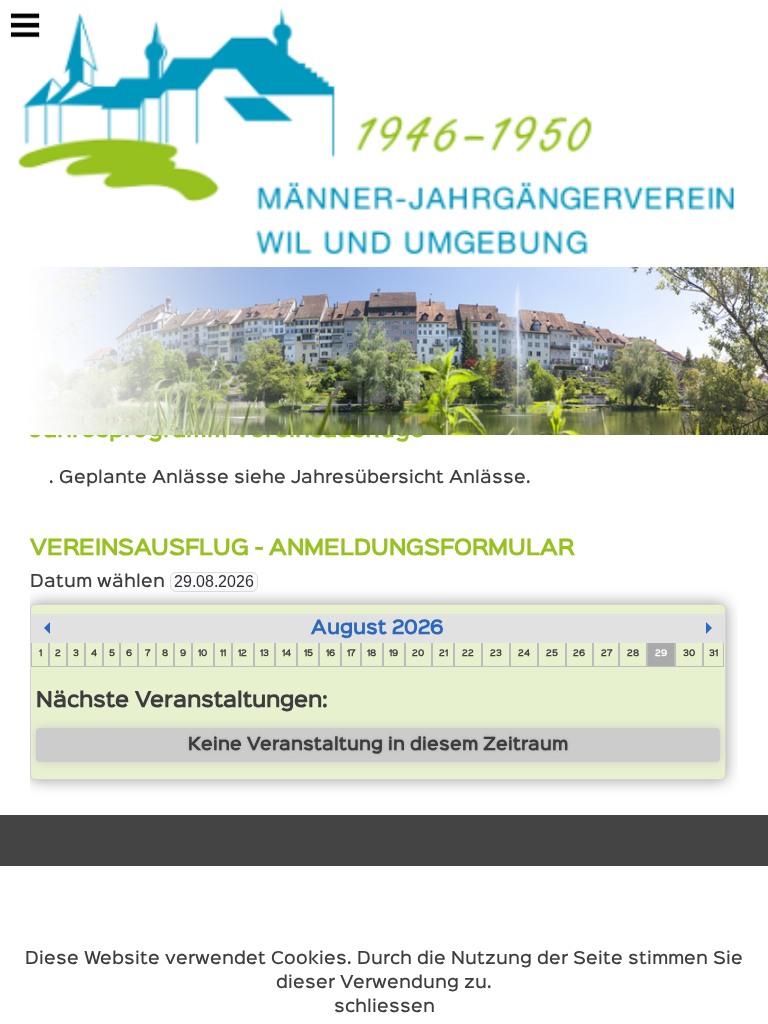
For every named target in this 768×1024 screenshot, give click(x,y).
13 (264, 654)
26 (579, 654)
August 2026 (377, 628)
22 (468, 654)
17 (351, 654)
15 (308, 654)
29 (661, 654)
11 (223, 654)
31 (713, 654)
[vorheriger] (47, 628)
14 (286, 654)
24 (524, 654)
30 (689, 654)
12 (242, 654)
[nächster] (709, 628)
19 (393, 654)
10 (202, 654)
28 (633, 654)
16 (330, 654)
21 (443, 654)
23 (496, 654)
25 (552, 654)
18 (371, 654)
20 (418, 654)
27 (606, 654)
